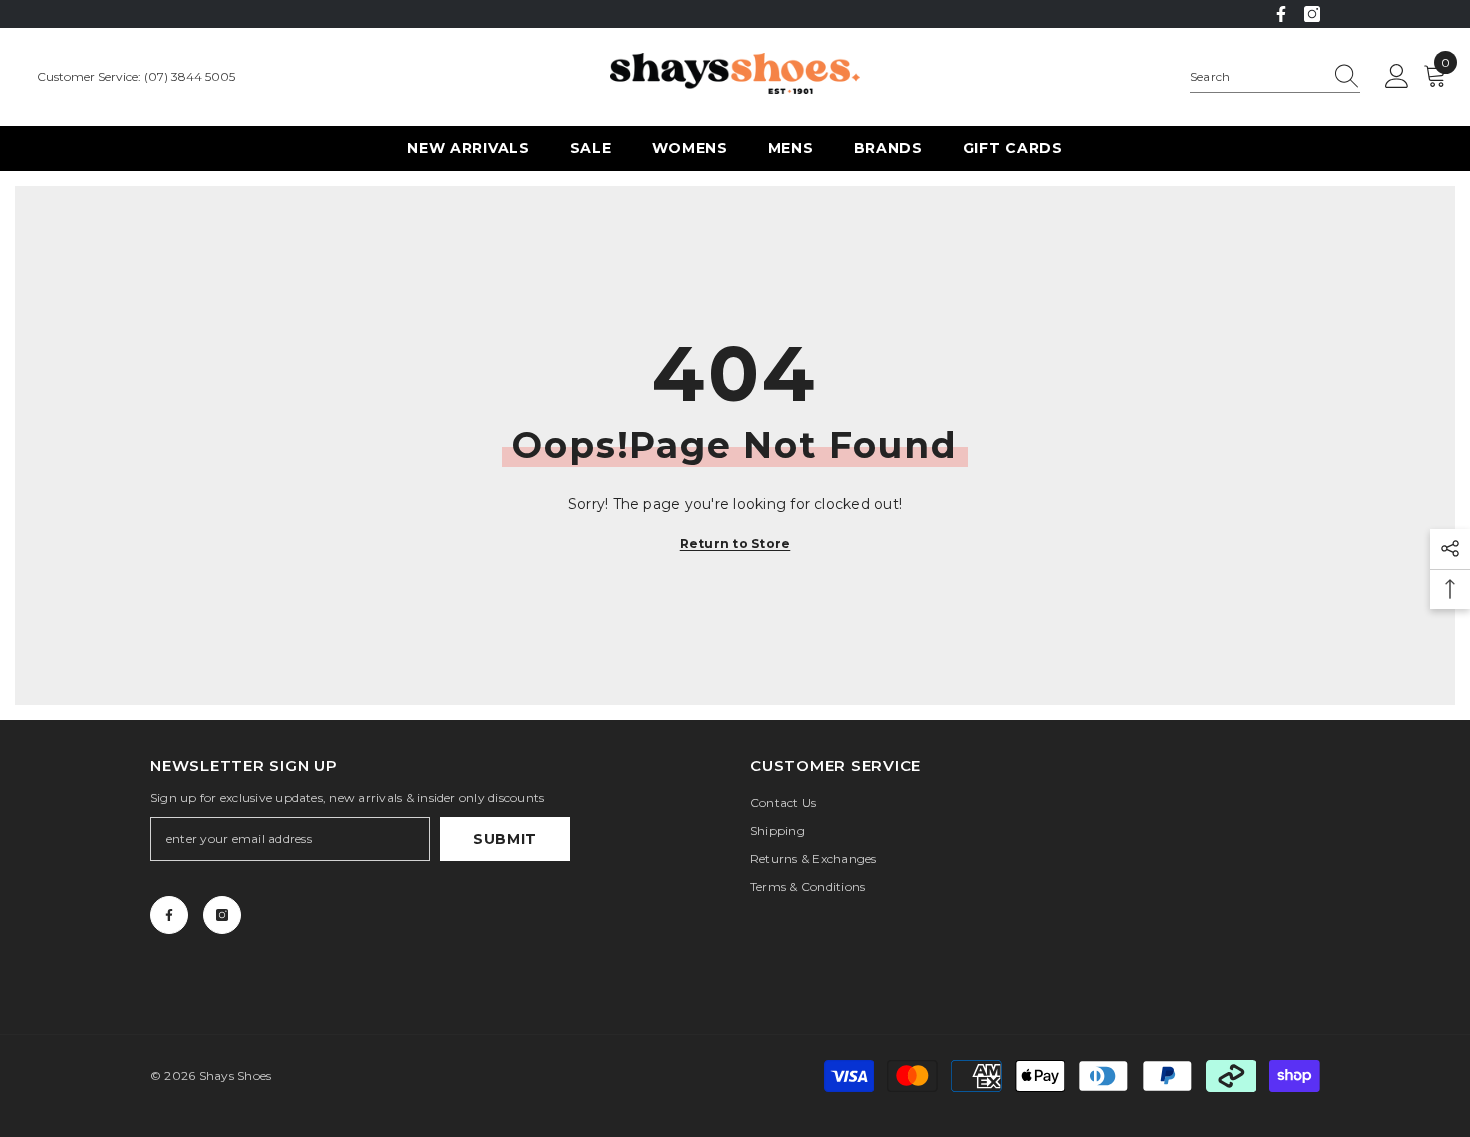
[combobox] (1256, 77)
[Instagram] (1312, 14)
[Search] (1275, 77)
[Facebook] (1281, 14)
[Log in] (1397, 77)
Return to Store (735, 543)
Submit (505, 839)
